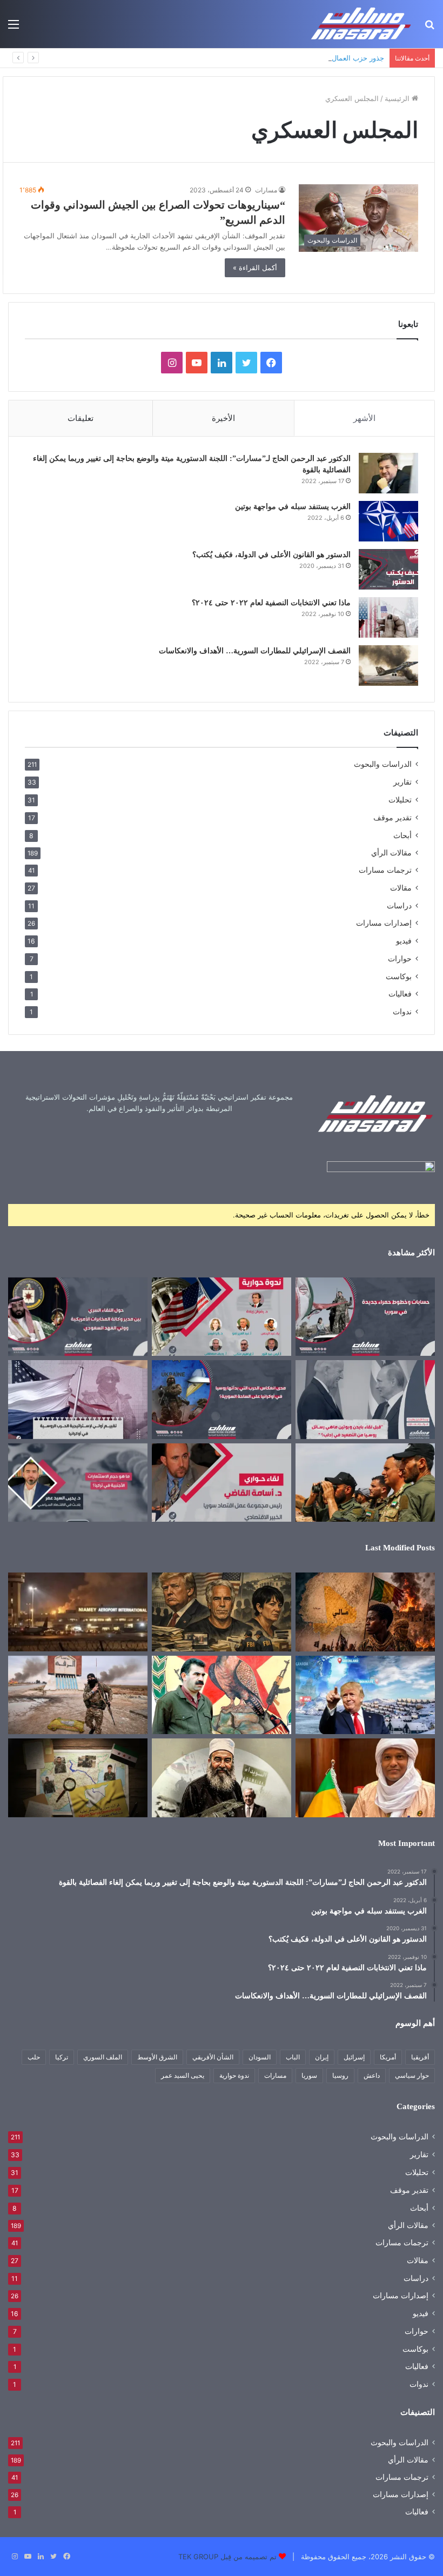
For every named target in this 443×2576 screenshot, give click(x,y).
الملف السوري (103, 2057)
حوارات (400, 958)
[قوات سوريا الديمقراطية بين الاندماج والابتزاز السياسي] (78, 1778)
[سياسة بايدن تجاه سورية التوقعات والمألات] (222, 1317)
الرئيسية (398, 98)
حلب (34, 2057)
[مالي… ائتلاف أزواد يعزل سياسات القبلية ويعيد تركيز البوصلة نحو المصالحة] (365, 1778)
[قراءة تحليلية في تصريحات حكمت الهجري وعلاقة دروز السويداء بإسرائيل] (222, 1778)
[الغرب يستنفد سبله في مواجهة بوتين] (388, 521)
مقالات (401, 888)
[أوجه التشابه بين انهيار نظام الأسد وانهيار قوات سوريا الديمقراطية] (78, 1695)
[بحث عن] (429, 28)
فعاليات (400, 994)
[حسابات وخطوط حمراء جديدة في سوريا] (365, 1317)
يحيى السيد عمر (183, 2075)
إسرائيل (354, 2057)
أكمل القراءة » (255, 267)
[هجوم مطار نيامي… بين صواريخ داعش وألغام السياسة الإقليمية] (78, 1612)
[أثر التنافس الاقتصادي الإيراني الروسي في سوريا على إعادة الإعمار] (222, 1483)
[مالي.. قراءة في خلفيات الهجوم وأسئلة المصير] (365, 1612)
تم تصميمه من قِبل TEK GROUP (227, 2557)
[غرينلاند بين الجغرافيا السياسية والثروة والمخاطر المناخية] (365, 1695)
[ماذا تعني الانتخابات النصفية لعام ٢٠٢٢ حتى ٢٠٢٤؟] (388, 617)
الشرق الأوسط (157, 2057)
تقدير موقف (392, 817)
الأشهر (364, 418)
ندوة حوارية (234, 2075)
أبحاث (402, 835)
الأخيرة (223, 418)
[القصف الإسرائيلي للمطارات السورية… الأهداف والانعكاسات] (388, 665)
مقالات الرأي (391, 853)
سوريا (309, 2075)
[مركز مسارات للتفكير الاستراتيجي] (361, 24)
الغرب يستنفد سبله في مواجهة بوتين (293, 507)
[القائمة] (14, 28)
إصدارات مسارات (384, 923)
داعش (372, 2075)
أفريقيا (420, 2057)
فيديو (404, 941)
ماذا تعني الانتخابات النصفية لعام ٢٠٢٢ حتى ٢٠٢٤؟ (271, 603)
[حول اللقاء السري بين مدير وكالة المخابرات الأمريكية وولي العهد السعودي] (78, 1317)
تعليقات (80, 418)
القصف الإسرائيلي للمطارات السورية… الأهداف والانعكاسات (255, 651)
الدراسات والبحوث (383, 764)
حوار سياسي (412, 2075)
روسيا (340, 2075)
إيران (322, 2057)
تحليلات (400, 799)
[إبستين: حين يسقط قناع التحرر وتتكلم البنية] (222, 1612)
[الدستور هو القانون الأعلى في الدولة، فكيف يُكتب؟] (388, 569)
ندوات (402, 1011)
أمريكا (388, 2057)
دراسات (399, 905)
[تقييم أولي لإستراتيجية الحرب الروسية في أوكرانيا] (78, 1400)
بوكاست (399, 976)
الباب (293, 2057)
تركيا (62, 2057)
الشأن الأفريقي (213, 2057)
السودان (260, 2057)
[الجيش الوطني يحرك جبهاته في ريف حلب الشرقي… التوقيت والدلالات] (365, 1483)
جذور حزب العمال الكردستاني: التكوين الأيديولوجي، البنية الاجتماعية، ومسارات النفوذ (258, 58)
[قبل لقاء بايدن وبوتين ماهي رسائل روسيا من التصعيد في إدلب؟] (365, 1400)
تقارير (402, 782)
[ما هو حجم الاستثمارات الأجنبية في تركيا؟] (78, 1483)
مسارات (266, 190)
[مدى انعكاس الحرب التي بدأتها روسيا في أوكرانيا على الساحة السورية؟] (222, 1400)
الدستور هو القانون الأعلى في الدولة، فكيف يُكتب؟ (271, 555)
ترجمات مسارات (385, 870)
